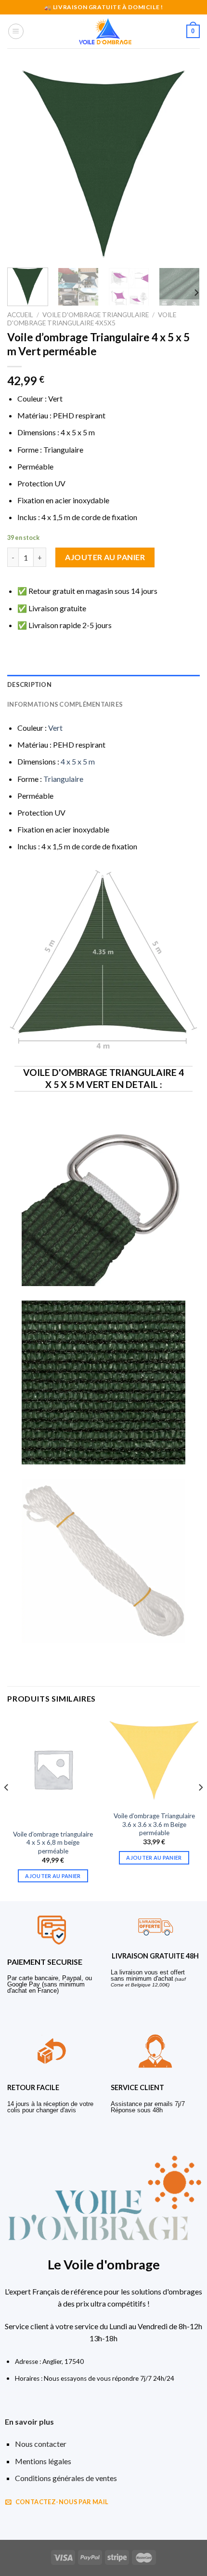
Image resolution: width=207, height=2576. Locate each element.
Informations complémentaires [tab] (65, 704)
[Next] (184, 164)
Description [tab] (29, 684)
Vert (55, 728)
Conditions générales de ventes (66, 2478)
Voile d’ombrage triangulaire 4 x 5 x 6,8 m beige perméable (53, 1843)
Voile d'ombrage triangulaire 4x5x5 (92, 319)
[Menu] (16, 31)
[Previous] (23, 164)
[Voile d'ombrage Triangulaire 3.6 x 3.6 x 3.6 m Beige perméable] (154, 1760)
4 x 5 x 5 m (78, 761)
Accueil (20, 315)
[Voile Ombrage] (105, 31)
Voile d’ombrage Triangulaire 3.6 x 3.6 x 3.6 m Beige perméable (154, 1824)
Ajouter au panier (105, 557)
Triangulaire (63, 779)
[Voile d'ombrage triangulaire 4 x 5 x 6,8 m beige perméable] (53, 1769)
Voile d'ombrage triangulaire (96, 315)
